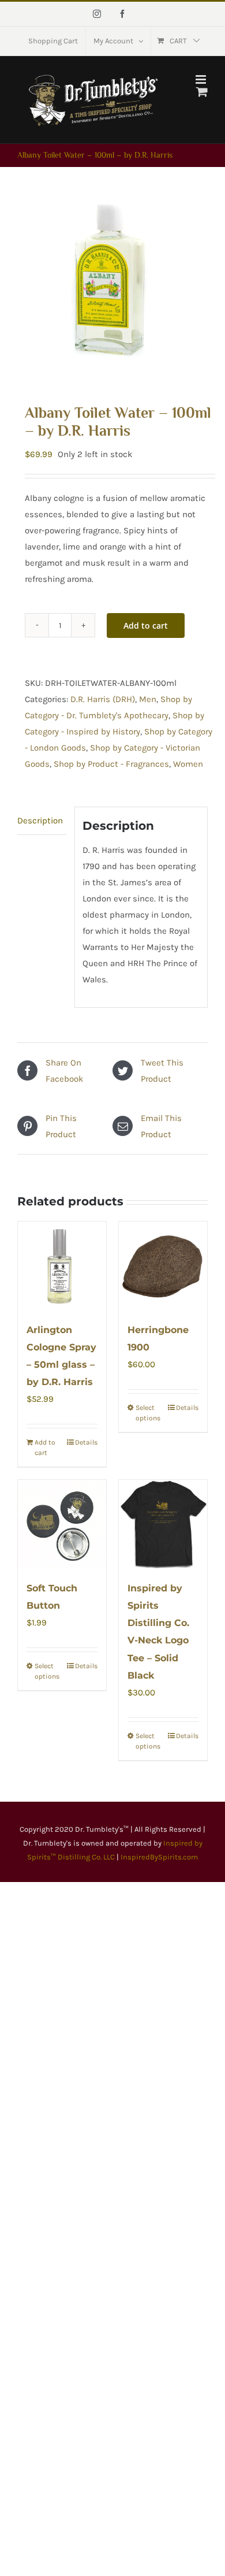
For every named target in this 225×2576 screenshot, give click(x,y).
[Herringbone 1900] (163, 1266)
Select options (148, 1413)
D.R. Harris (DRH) (103, 699)
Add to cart (146, 626)
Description (40, 821)
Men (148, 699)
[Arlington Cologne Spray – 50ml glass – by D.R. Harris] (62, 1266)
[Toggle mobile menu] (202, 79)
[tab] (42, 821)
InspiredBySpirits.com (159, 1857)
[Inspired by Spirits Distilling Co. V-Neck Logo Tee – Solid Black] (163, 1524)
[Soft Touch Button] (62, 1524)
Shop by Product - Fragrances (111, 764)
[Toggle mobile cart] (202, 92)
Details (86, 1442)
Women (188, 764)
